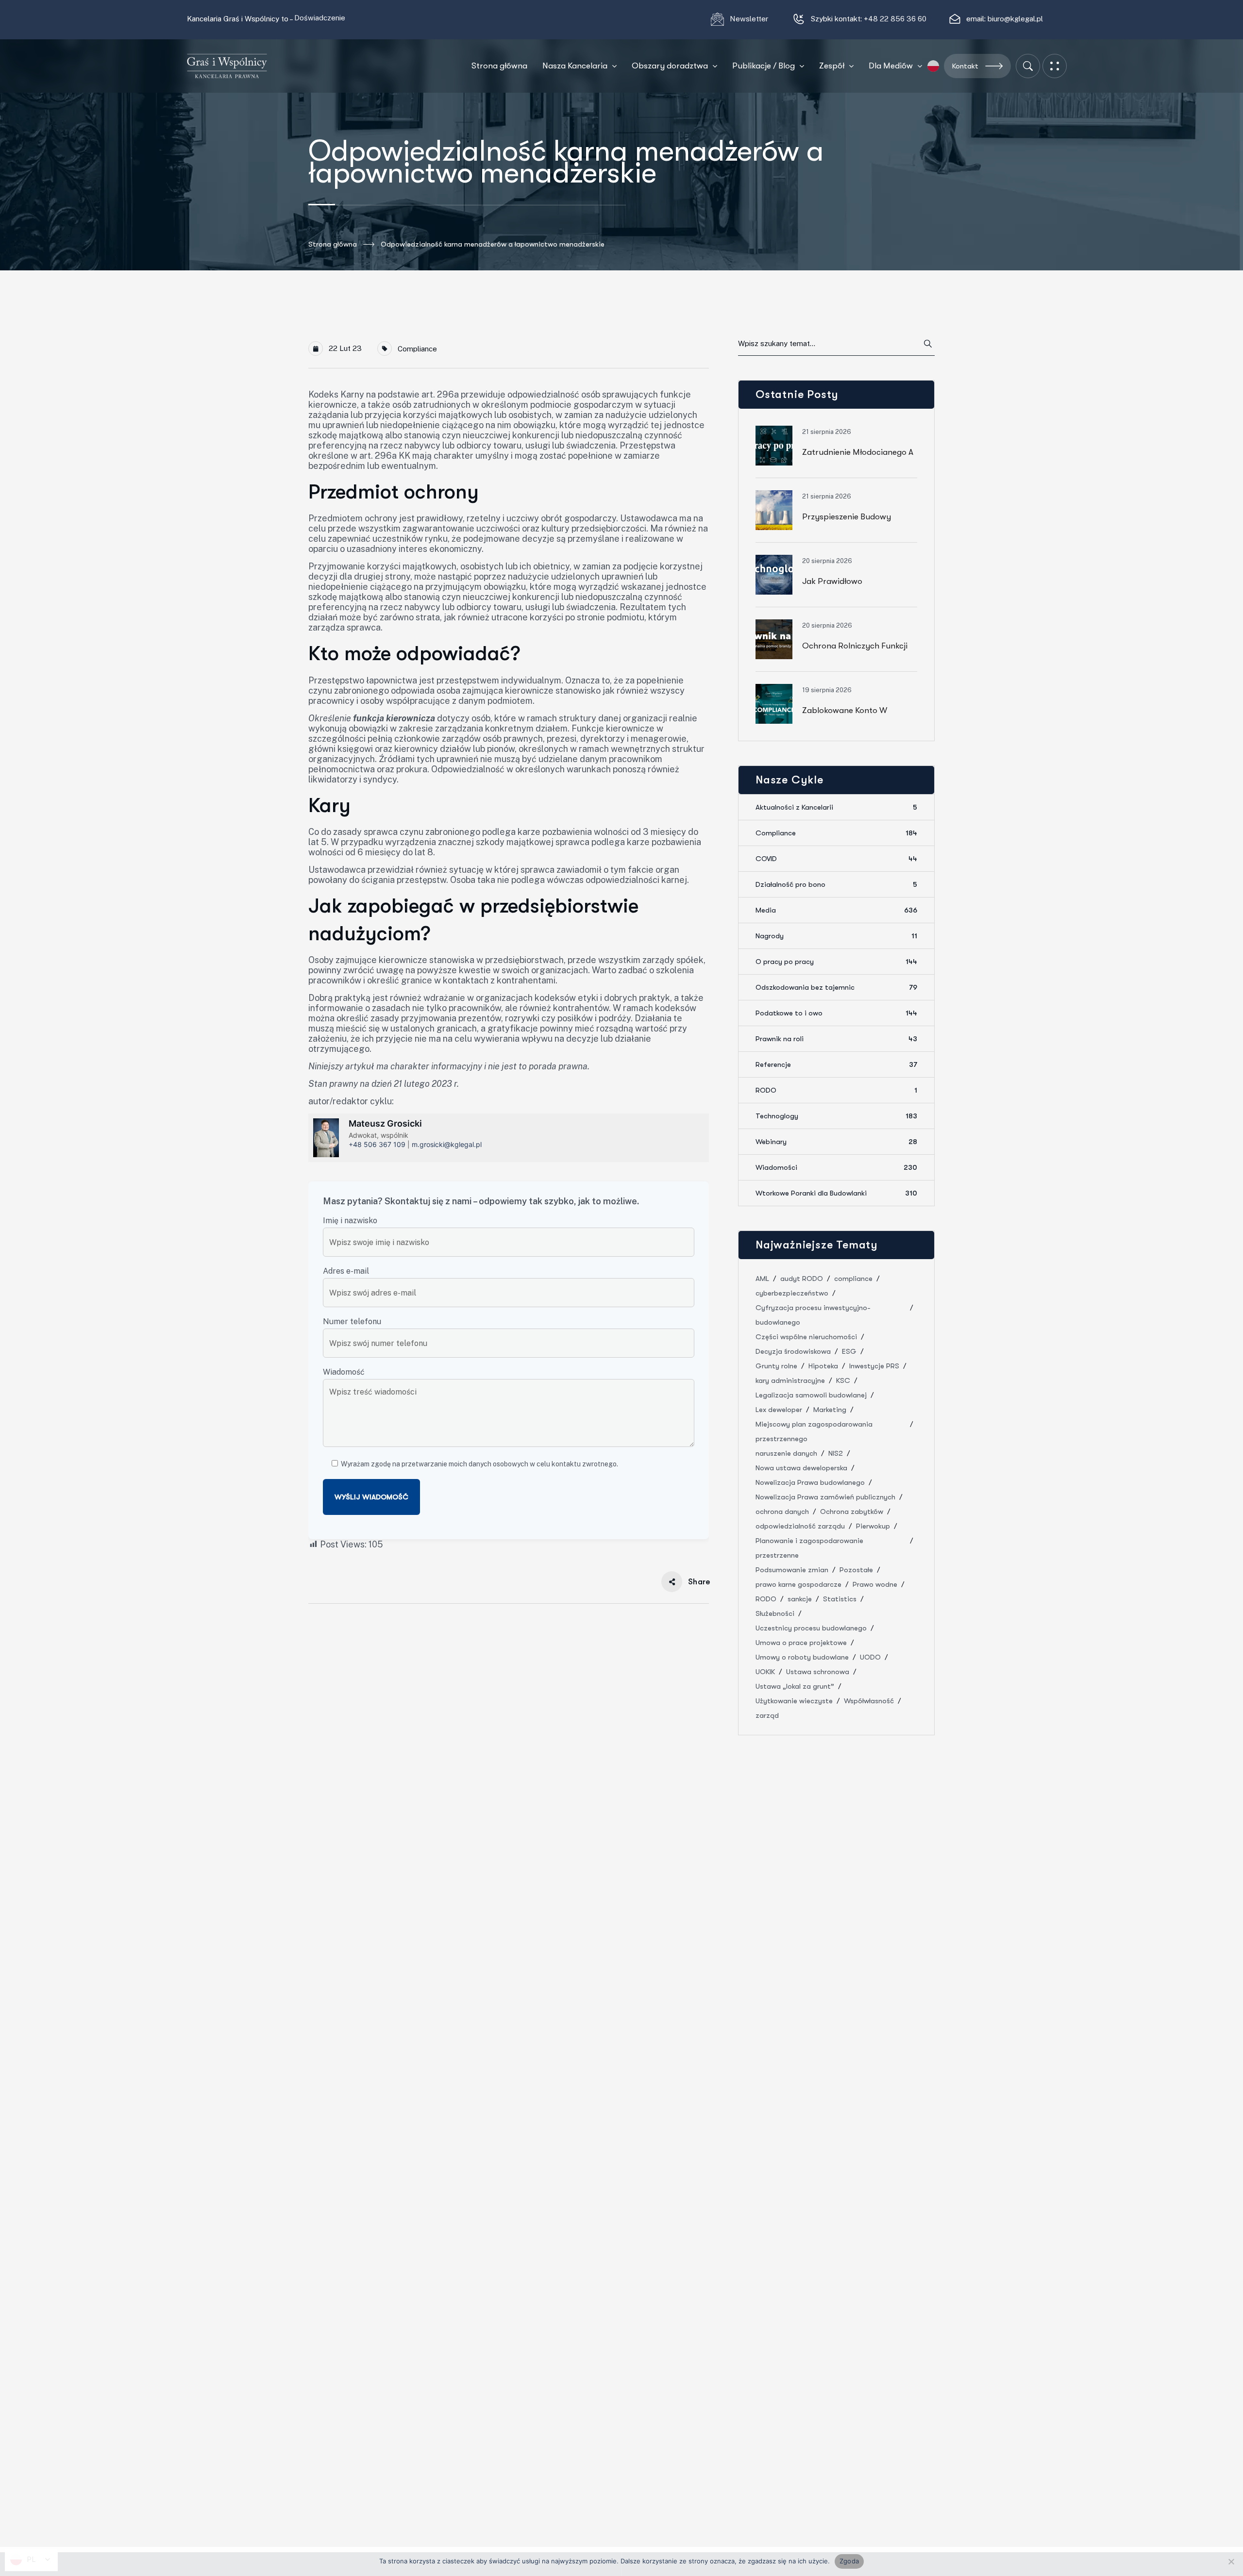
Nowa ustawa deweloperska (801, 1468)
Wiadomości (836, 1167)
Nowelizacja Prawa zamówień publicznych (825, 1497)
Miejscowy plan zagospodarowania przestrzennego (814, 1431)
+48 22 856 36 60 (895, 19)
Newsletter (750, 19)
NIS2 (836, 1453)
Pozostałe (856, 1570)
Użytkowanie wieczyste (794, 1701)
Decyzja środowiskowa (793, 1351)
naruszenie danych (786, 1453)
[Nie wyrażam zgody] (1231, 2561)
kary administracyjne (790, 1380)
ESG (849, 1351)
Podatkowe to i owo (836, 1013)
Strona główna (333, 244)
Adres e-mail (346, 1271)
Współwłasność (869, 1701)
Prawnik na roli (836, 1039)
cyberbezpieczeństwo (792, 1293)
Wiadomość (344, 1372)
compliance (853, 1279)
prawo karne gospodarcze (798, 1584)
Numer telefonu (352, 1321)
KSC (843, 1380)
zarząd (767, 1715)
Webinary (836, 1142)
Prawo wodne (875, 1584)
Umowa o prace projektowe (801, 1643)
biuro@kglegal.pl (1015, 19)
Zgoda (849, 2561)
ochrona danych (782, 1512)
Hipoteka (823, 1366)
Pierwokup (873, 1526)
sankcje (800, 1599)
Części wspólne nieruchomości (806, 1337)
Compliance (417, 349)
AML (762, 1279)
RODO (836, 1090)
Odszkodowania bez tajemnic (836, 987)
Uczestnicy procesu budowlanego (811, 1628)
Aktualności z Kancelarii (836, 807)
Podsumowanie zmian (792, 1570)
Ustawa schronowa (818, 1672)
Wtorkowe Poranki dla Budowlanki (836, 1193)
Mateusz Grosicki (385, 1123)
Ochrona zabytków (852, 1512)
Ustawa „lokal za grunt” (795, 1686)
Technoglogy (836, 1116)
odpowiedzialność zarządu (800, 1526)
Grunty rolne (776, 1366)
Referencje (836, 1064)
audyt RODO (802, 1279)
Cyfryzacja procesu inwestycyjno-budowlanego (813, 1315)
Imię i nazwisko (350, 1221)
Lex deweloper (779, 1410)
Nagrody (836, 936)
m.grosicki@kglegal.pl (447, 1144)
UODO (870, 1657)
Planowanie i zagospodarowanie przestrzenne (809, 1548)
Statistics (840, 1599)
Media (836, 910)
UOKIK (765, 1672)
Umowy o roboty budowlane (802, 1657)
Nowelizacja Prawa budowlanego (810, 1482)
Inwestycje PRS (874, 1366)
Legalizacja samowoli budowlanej (811, 1395)
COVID (836, 859)
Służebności (775, 1613)
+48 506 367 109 (377, 1144)
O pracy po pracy (836, 962)
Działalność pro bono (836, 884)
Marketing (830, 1410)
